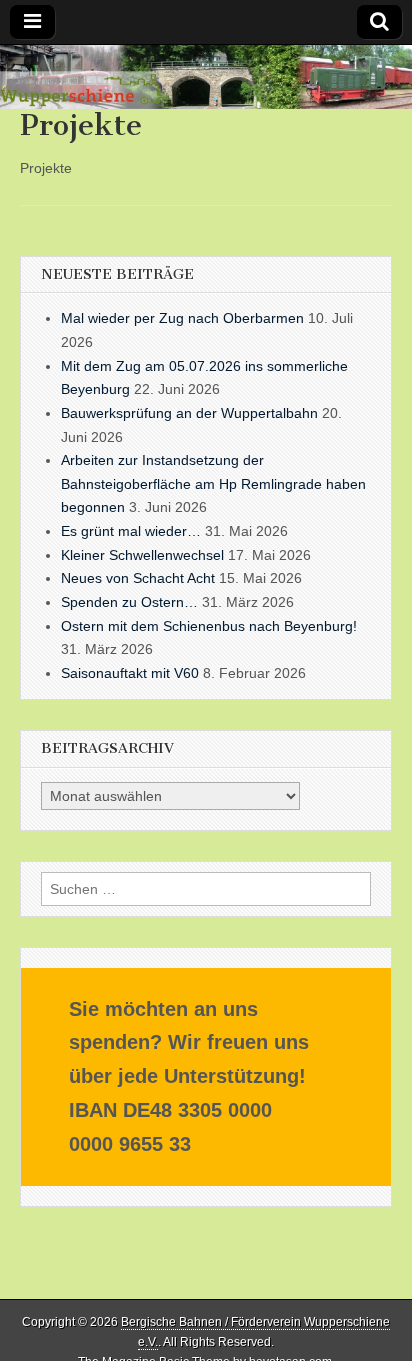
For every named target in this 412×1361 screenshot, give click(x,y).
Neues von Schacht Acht (138, 578)
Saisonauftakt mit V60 (130, 673)
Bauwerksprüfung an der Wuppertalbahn (189, 413)
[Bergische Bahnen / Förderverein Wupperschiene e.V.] (206, 77)
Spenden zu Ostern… (129, 602)
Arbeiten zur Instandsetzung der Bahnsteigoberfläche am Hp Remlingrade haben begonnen (213, 483)
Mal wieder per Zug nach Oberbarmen (182, 318)
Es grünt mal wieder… (131, 531)
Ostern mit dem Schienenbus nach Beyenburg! (209, 626)
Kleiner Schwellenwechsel (142, 555)
